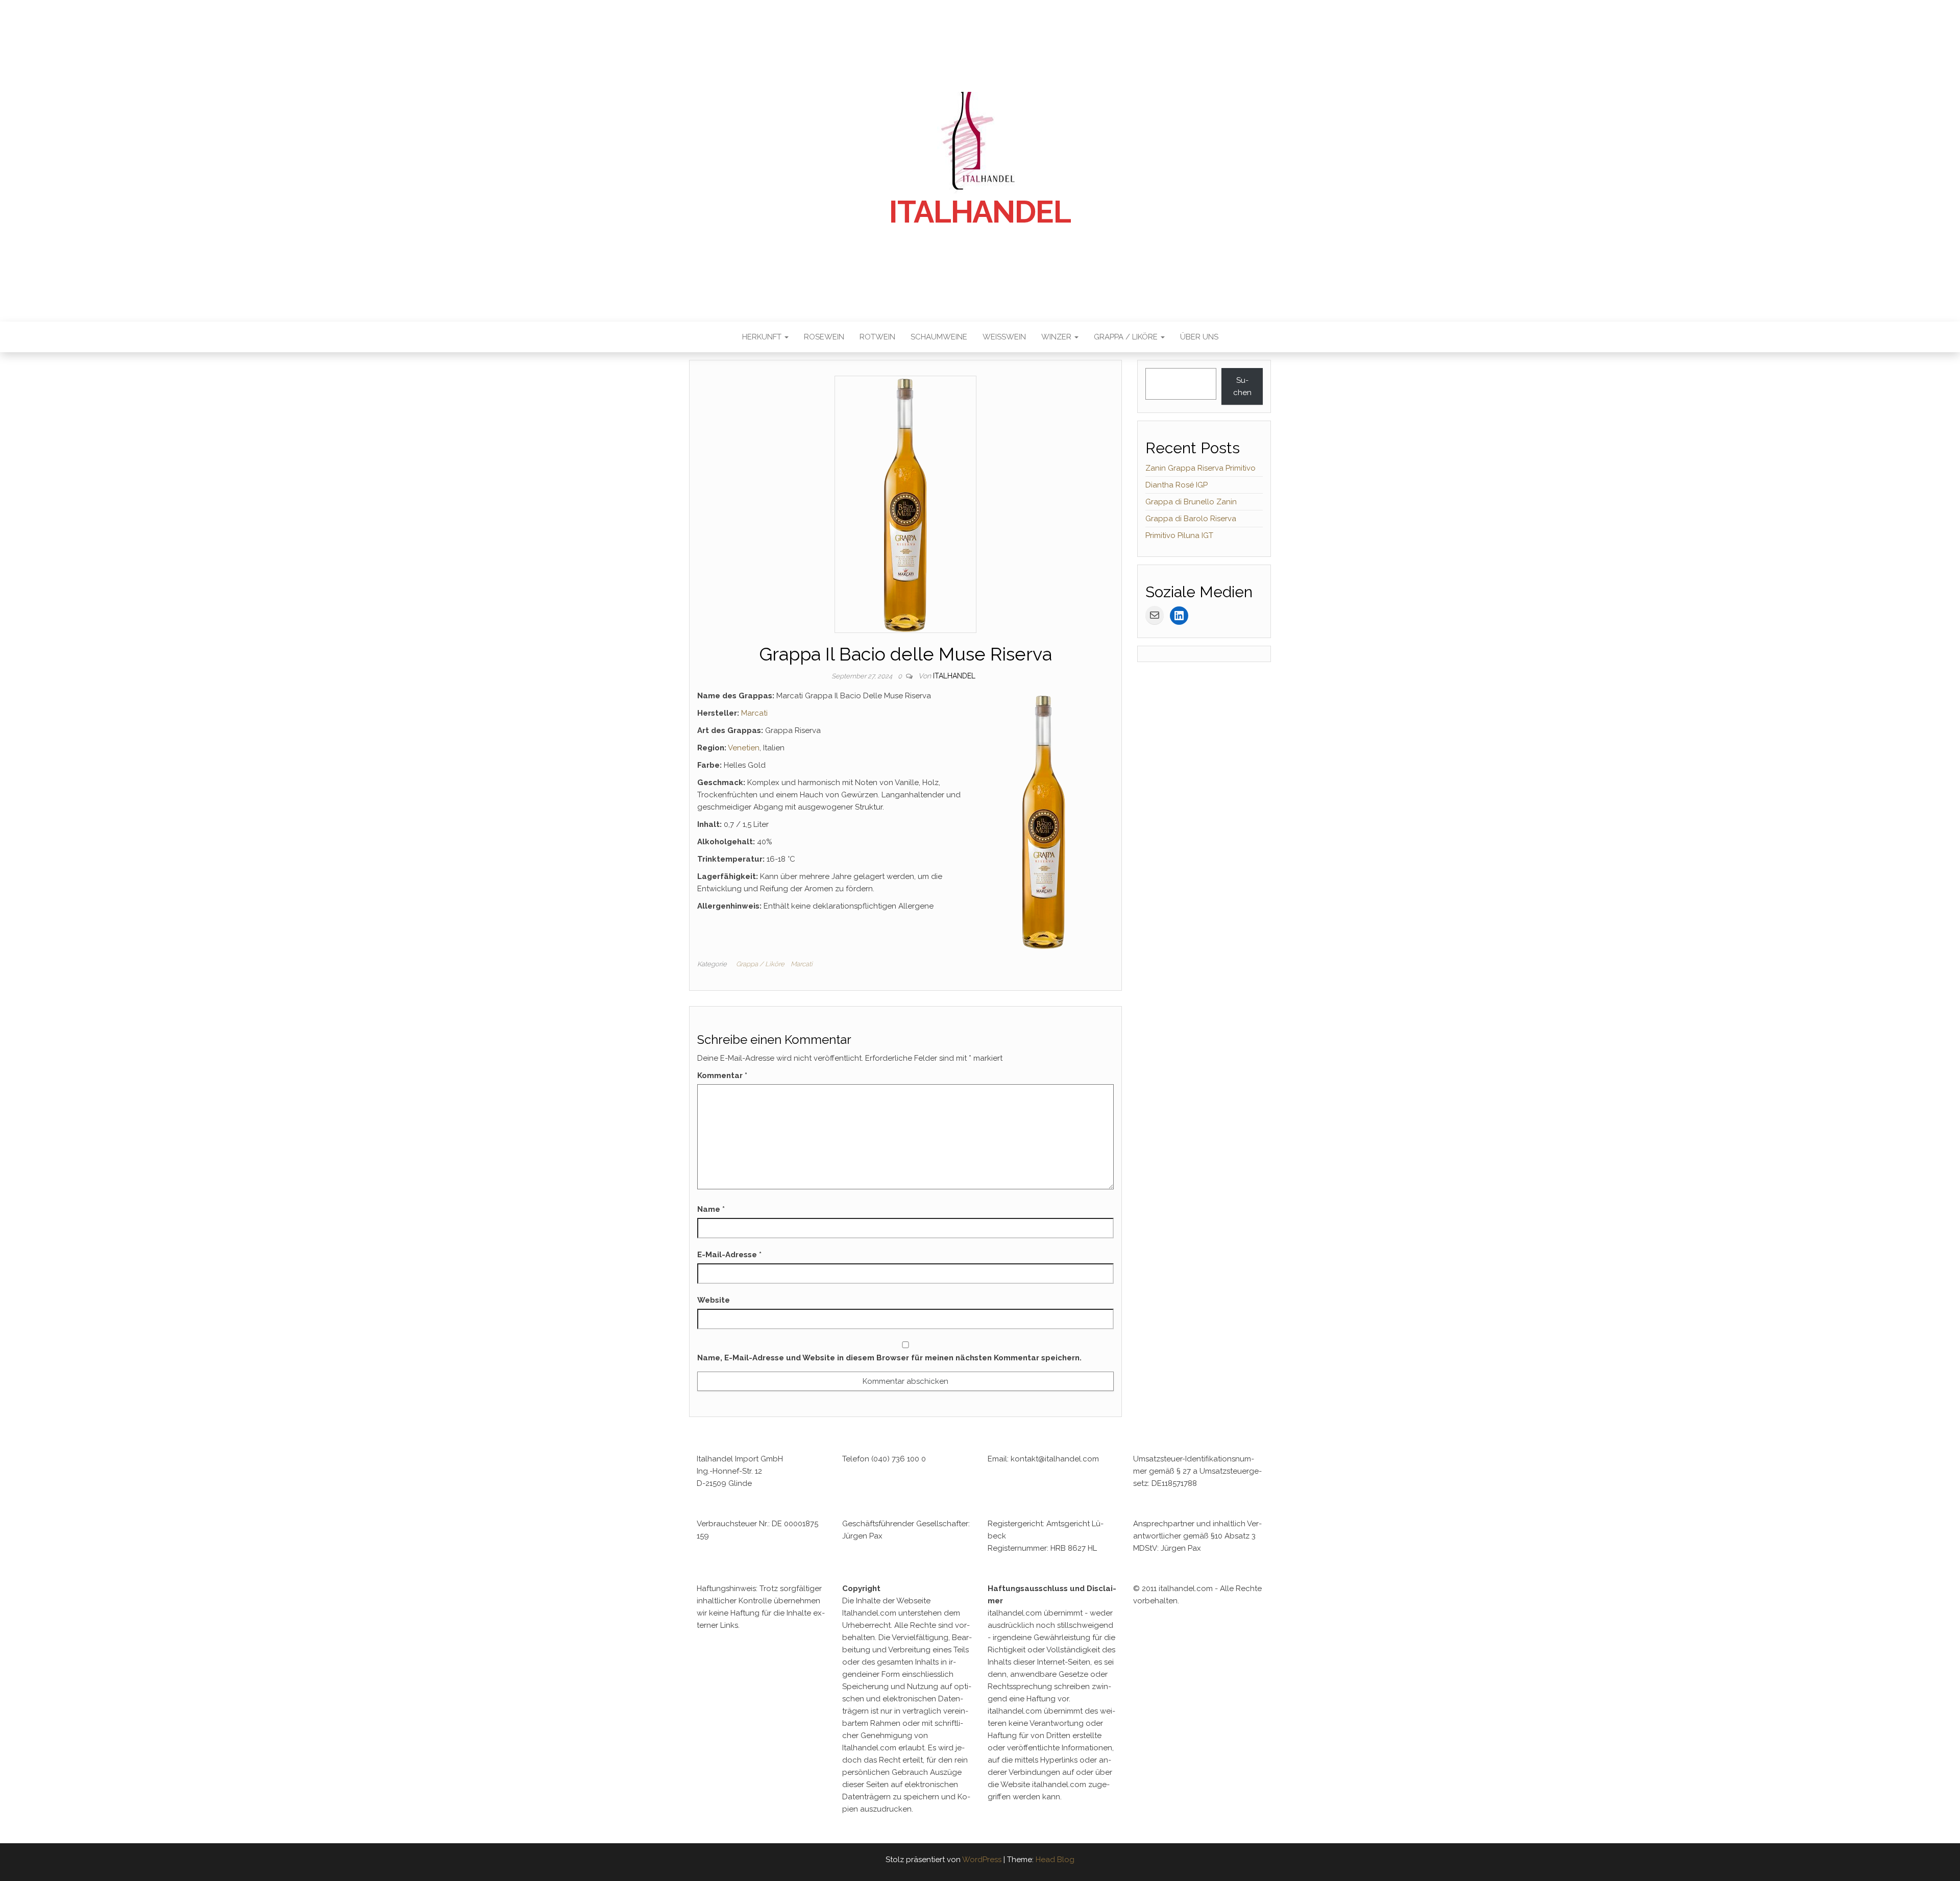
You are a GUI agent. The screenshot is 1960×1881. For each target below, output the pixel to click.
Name (711, 1209)
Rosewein (824, 337)
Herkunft (763, 337)
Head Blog (1055, 1860)
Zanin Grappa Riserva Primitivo (1200, 468)
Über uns (1199, 337)
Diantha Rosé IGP (1177, 485)
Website (714, 1300)
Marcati (754, 713)
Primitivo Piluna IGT (1179, 535)
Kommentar (722, 1076)
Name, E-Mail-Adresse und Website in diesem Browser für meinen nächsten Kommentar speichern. (889, 1358)
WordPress (982, 1860)
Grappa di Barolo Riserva (1191, 519)
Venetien (744, 748)
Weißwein (1004, 337)
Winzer (1057, 337)
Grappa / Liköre (1127, 337)
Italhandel (980, 212)
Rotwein (877, 337)
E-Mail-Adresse (729, 1255)
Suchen (1242, 386)
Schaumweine (939, 337)
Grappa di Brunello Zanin (1191, 502)
